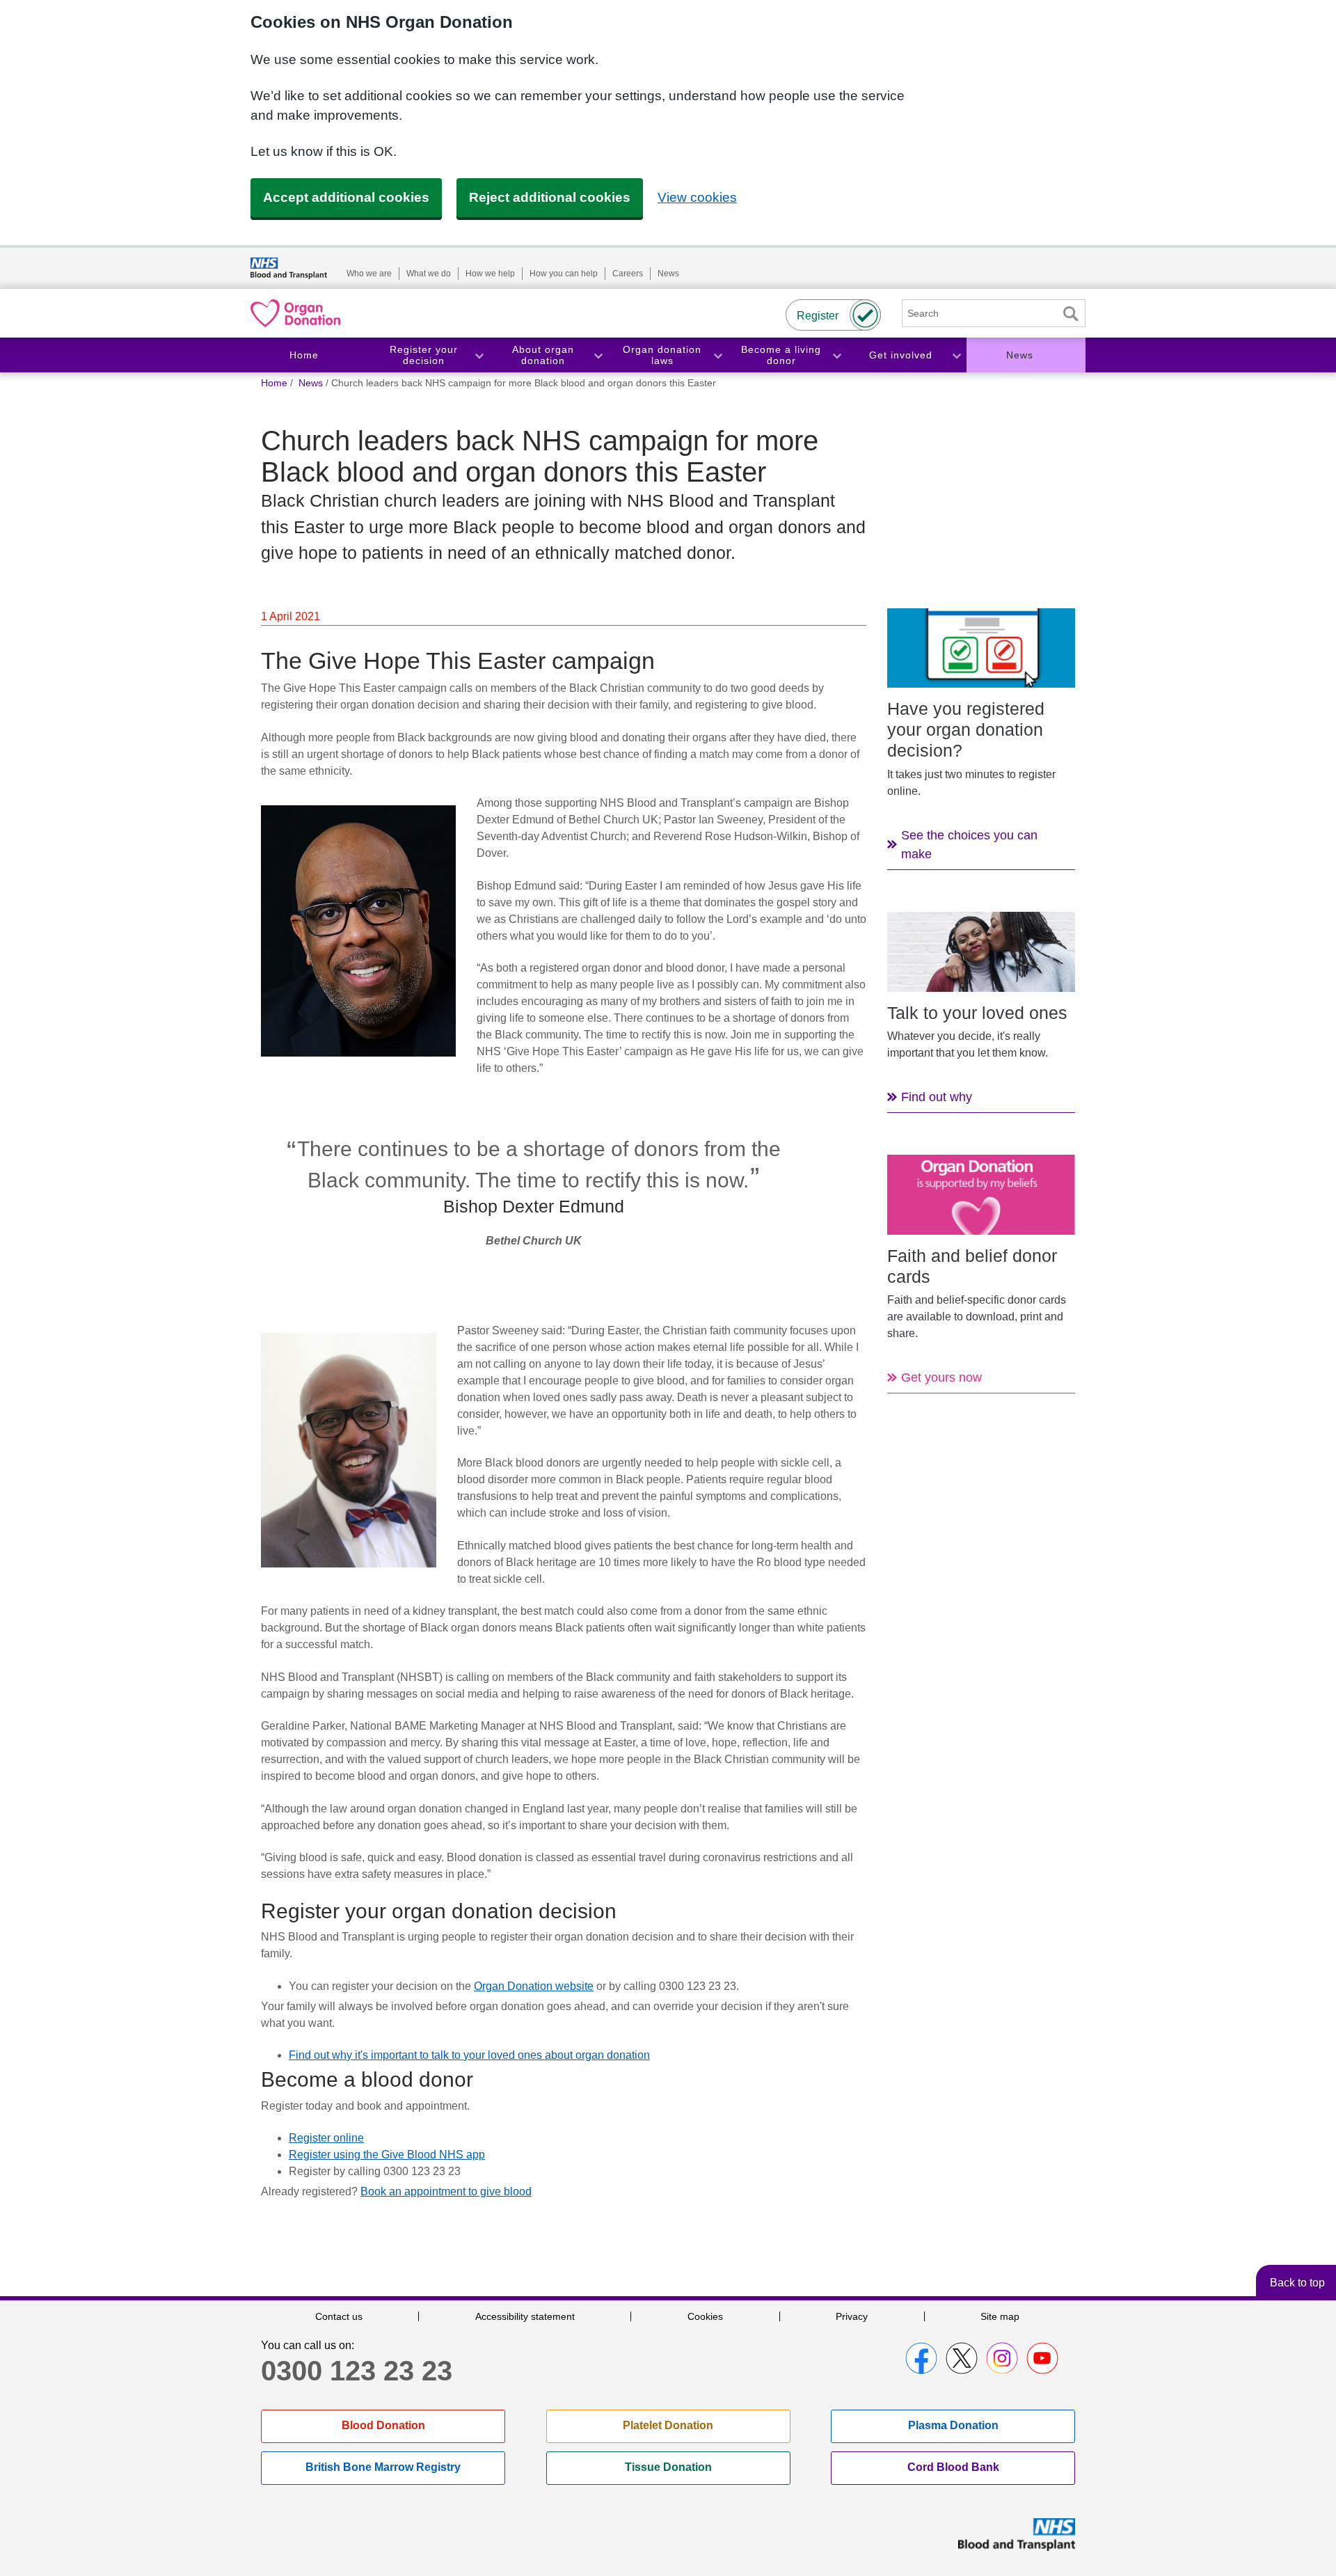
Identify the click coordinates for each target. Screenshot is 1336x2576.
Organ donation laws (662, 355)
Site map (1000, 2316)
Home (304, 355)
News (668, 274)
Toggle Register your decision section (479, 355)
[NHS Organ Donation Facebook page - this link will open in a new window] (921, 2358)
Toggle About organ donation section (598, 355)
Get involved (901, 355)
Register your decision (424, 355)
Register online (326, 2138)
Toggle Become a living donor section (836, 355)
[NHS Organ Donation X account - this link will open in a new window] (962, 2358)
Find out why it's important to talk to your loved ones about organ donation (469, 2055)
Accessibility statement (525, 2316)
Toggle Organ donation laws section (717, 355)
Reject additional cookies (550, 197)
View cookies (697, 197)
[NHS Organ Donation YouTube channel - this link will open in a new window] (1042, 2358)
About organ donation (543, 355)
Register (818, 316)
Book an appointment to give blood (446, 2191)
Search (1070, 314)
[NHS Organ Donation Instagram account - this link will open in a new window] (1002, 2358)
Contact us (339, 2316)
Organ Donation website (534, 1986)
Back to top (1297, 2283)
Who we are (369, 274)
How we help (490, 274)
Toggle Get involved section (956, 355)
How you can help (564, 274)
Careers (628, 274)
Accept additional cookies (346, 197)
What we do (429, 274)
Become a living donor (781, 355)
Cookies (705, 2316)
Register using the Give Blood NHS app (387, 2155)
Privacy (852, 2316)
